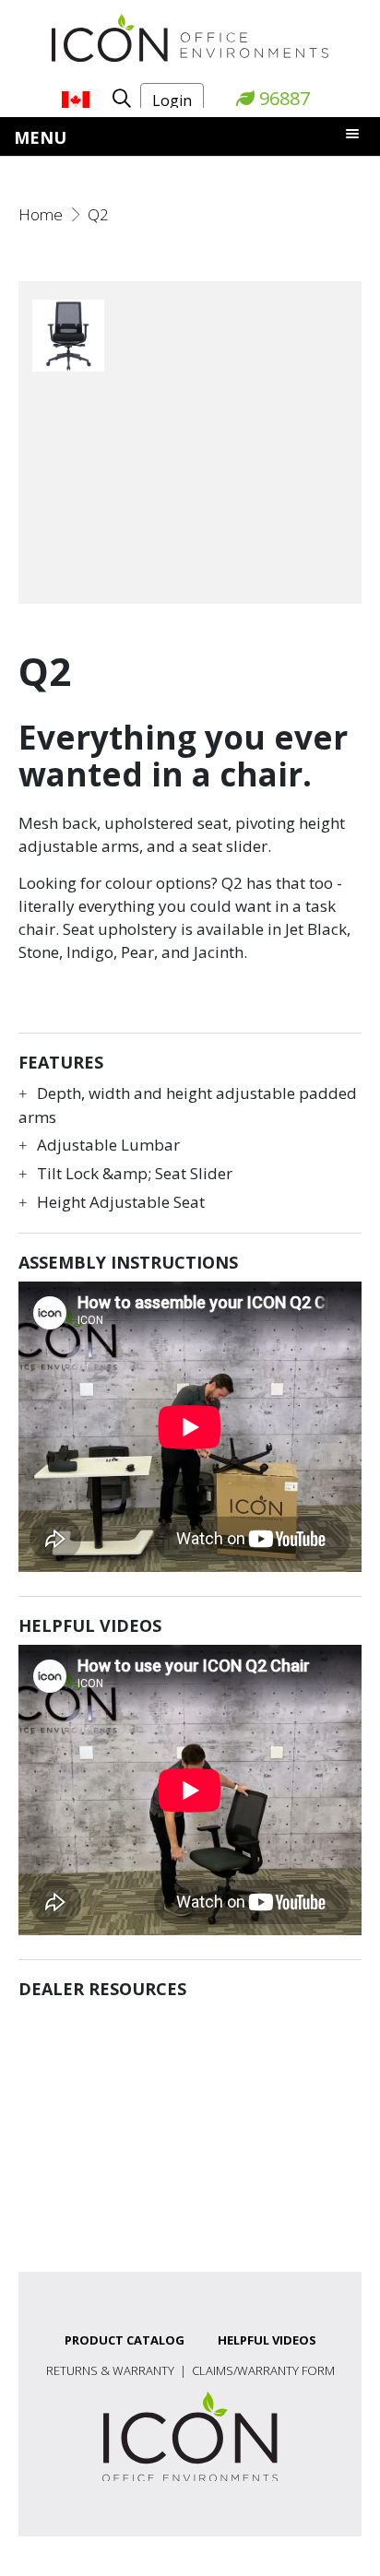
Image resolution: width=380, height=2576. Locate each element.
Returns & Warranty (110, 2370)
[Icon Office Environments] (190, 36)
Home (41, 214)
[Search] (115, 98)
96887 (282, 98)
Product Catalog (125, 2340)
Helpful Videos (267, 2340)
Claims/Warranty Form (263, 2370)
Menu (40, 137)
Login (172, 100)
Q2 (98, 214)
